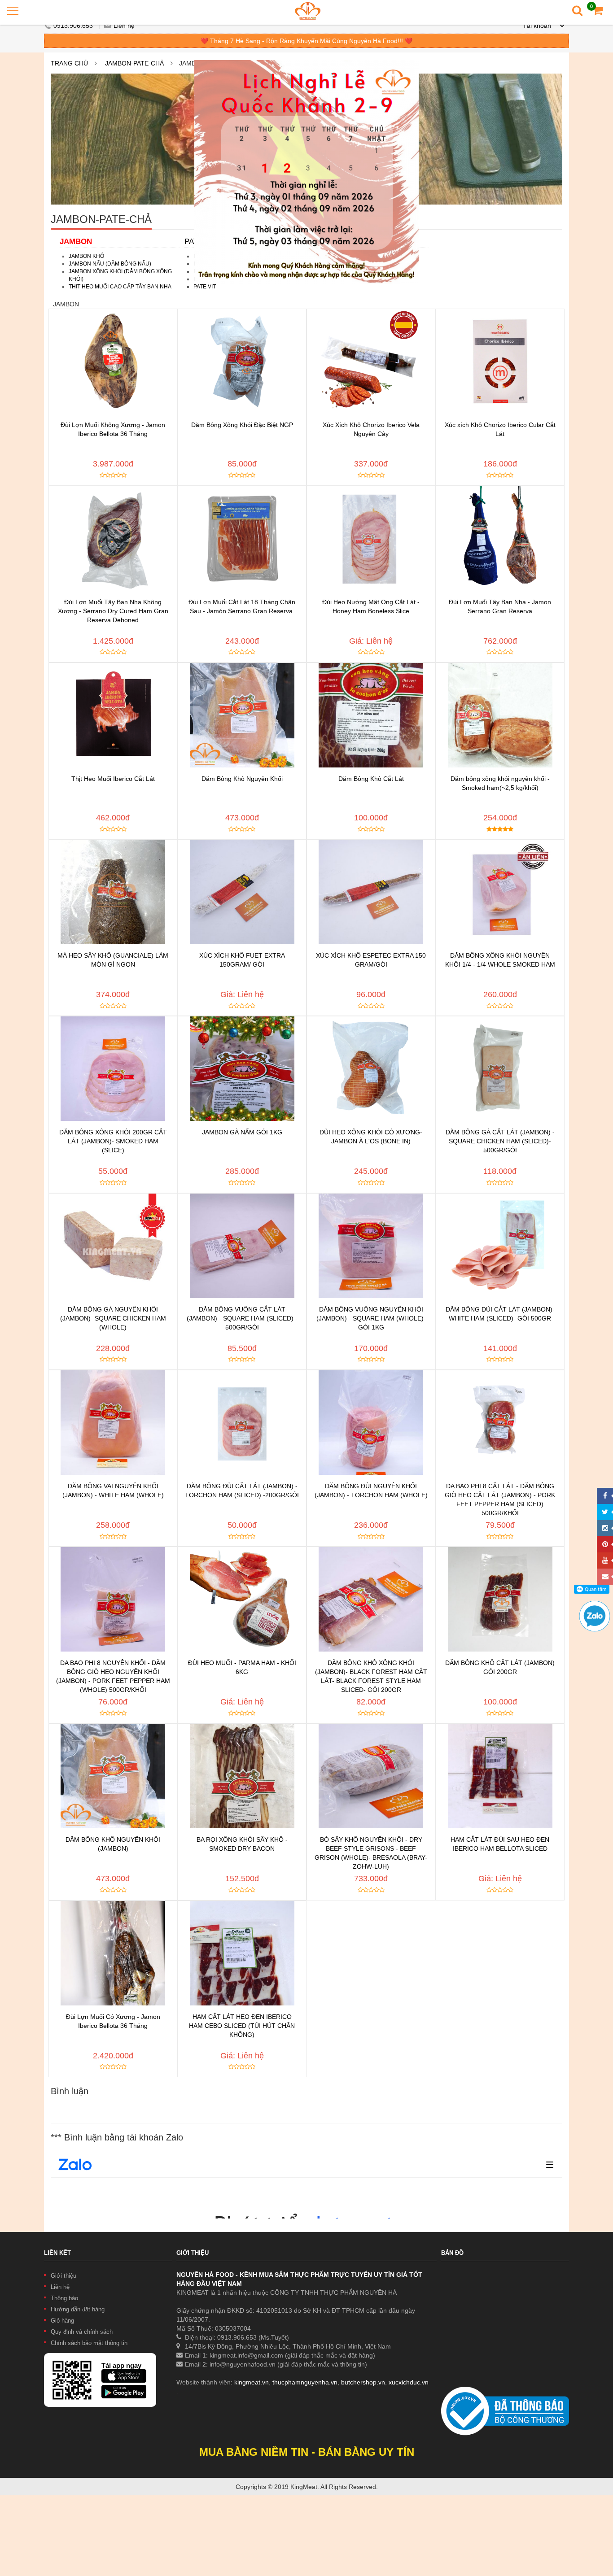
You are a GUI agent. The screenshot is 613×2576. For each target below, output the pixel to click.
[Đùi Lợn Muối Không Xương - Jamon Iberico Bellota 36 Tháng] (113, 361)
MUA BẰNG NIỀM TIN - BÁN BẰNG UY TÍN (307, 2452)
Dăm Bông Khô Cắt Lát (371, 779)
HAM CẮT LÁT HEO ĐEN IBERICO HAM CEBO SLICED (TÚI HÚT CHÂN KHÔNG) (242, 2026)
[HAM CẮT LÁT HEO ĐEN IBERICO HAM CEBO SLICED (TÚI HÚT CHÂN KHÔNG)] (242, 1953)
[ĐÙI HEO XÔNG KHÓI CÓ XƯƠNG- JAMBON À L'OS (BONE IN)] (371, 1069)
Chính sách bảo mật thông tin (89, 2343)
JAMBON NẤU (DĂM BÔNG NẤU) (110, 264)
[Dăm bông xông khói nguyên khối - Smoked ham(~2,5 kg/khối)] (500, 715)
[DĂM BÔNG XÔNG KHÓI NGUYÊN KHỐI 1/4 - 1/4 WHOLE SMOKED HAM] (500, 892)
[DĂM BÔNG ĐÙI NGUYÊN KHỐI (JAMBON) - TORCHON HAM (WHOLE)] (371, 1423)
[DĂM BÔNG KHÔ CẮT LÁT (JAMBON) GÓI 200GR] (500, 1599)
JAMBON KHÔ (86, 256)
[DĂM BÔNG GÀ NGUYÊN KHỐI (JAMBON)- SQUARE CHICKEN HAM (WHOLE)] (113, 1246)
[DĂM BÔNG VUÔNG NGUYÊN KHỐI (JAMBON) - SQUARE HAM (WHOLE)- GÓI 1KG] (371, 1246)
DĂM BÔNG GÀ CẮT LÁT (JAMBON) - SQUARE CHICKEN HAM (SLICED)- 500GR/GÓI (500, 1141)
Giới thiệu (63, 2276)
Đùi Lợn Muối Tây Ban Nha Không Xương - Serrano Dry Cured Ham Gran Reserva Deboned (113, 611)
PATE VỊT (205, 287)
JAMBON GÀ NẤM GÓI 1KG (242, 1132)
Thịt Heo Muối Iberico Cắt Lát (113, 779)
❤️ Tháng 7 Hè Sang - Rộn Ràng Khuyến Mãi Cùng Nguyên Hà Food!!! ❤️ (306, 41)
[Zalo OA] (595, 1605)
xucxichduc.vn (409, 2382)
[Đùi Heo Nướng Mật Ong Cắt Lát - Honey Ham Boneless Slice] (371, 538)
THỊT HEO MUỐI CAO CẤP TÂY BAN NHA (120, 287)
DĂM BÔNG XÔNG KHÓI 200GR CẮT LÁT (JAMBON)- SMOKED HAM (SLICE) (113, 1141)
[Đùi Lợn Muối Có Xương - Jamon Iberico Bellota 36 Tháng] (113, 1953)
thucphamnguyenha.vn (305, 2382)
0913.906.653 (74, 26)
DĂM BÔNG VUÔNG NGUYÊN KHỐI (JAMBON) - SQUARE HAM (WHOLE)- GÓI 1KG (371, 1318)
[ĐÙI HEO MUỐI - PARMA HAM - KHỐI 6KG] (242, 1599)
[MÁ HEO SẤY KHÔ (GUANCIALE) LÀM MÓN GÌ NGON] (113, 892)
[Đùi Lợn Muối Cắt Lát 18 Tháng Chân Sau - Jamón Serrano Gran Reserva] (242, 538)
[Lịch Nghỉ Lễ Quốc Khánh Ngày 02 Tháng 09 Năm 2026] (306, 65)
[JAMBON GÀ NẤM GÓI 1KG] (242, 1069)
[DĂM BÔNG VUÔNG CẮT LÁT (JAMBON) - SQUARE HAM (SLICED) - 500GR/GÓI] (242, 1246)
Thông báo (64, 2298)
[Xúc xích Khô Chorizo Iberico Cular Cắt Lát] (500, 361)
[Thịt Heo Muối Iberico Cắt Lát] (113, 715)
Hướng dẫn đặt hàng (78, 2309)
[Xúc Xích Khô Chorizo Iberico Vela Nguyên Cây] (371, 361)
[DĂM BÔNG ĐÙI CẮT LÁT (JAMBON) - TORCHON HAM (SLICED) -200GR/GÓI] (242, 1423)
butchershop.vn (363, 2382)
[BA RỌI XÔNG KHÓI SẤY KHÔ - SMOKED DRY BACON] (242, 1776)
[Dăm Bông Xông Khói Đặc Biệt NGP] (242, 361)
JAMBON (76, 242)
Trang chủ (69, 63)
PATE (194, 242)
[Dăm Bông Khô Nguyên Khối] (242, 715)
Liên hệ (124, 26)
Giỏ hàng (62, 2321)
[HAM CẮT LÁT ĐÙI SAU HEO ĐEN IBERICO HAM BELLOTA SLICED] (500, 1776)
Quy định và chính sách (82, 2332)
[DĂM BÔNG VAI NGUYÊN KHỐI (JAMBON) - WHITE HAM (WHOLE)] (113, 1423)
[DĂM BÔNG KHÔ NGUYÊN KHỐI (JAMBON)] (113, 1776)
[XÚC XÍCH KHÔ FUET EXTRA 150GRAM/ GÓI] (242, 892)
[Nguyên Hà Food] (308, 11)
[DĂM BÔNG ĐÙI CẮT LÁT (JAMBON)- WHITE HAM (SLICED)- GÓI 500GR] (500, 1246)
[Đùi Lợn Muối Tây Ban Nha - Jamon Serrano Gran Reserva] (500, 538)
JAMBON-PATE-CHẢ (134, 63)
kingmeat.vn (252, 2382)
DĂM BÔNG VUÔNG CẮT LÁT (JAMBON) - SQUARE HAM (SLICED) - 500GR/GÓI (242, 1318)
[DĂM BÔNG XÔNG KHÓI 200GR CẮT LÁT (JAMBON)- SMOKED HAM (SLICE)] (113, 1069)
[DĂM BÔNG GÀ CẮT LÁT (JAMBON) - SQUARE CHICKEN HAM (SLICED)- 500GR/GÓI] (500, 1069)
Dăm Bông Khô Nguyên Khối (242, 779)
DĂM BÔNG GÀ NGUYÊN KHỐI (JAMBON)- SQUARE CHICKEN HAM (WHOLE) (113, 1318)
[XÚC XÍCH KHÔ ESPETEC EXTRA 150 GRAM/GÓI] (371, 892)
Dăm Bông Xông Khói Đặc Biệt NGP (242, 425)
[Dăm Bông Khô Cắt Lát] (371, 715)
